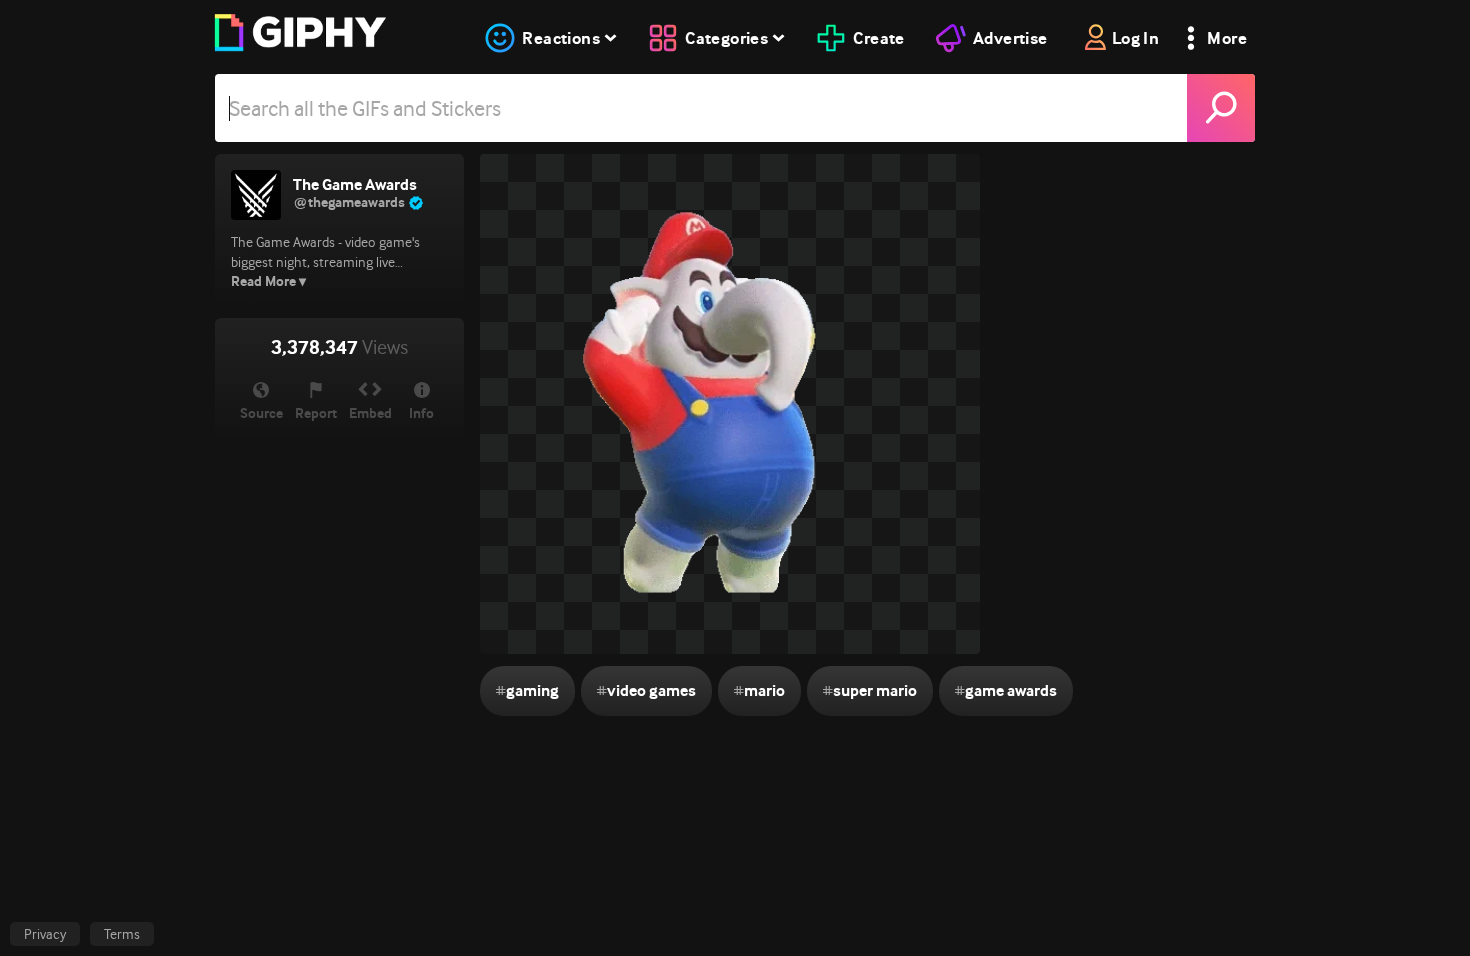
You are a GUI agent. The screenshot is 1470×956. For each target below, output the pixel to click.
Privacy (45, 934)
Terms (122, 934)
